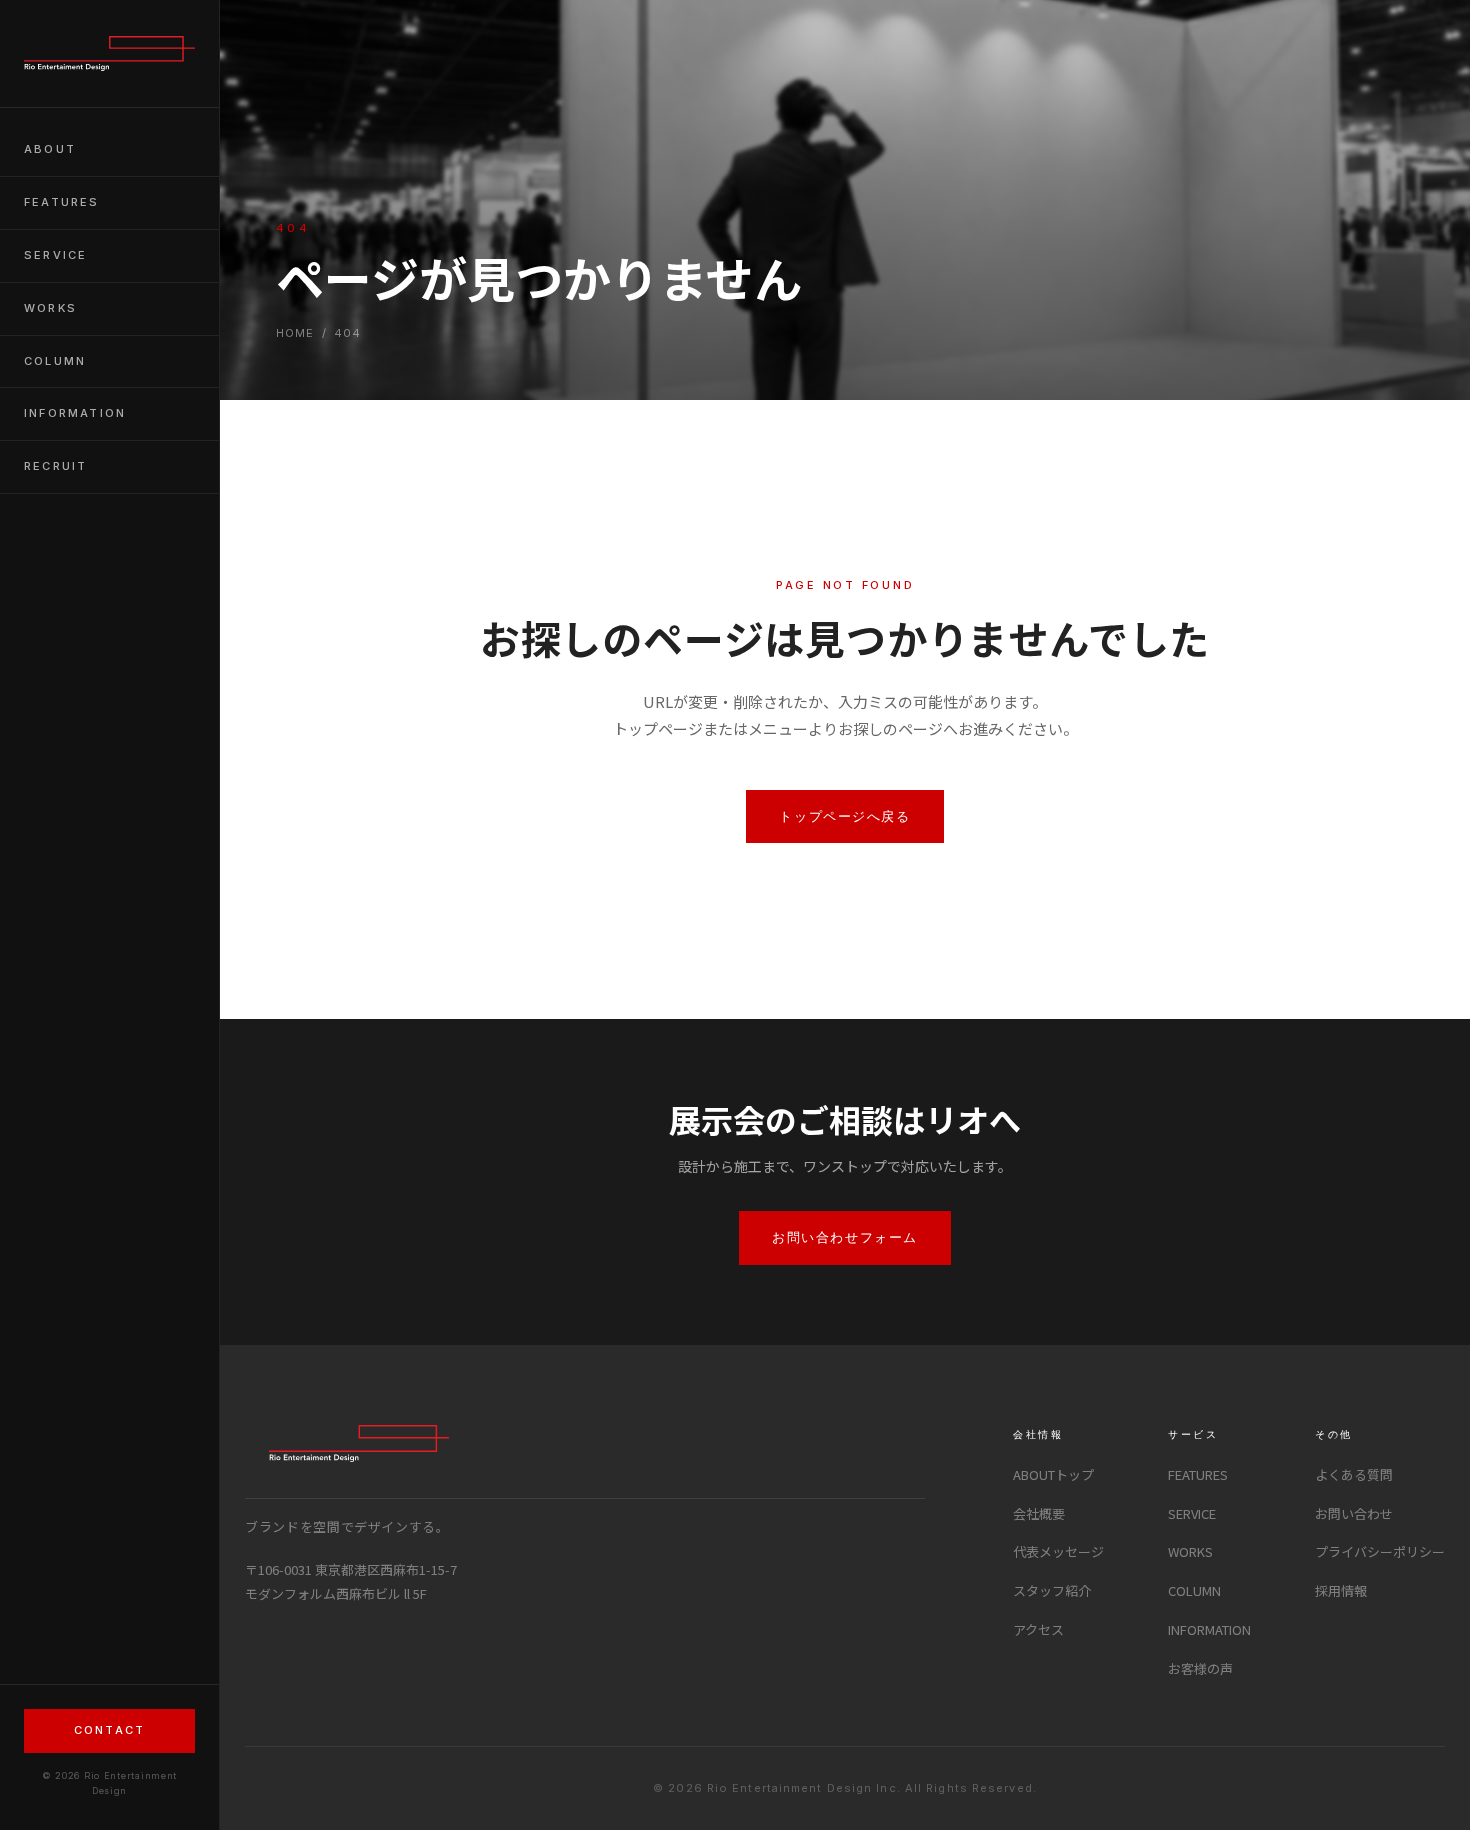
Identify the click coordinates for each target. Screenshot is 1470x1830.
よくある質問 (1354, 1474)
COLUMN (55, 361)
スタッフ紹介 (1052, 1590)
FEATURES (62, 202)
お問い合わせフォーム (845, 1237)
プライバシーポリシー (1380, 1551)
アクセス (1038, 1629)
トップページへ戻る (844, 816)
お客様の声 (1200, 1668)
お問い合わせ (1354, 1513)
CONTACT (109, 1730)
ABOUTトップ (1053, 1474)
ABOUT (50, 149)
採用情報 (1341, 1590)
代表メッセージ (1058, 1551)
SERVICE (55, 255)
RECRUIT (55, 466)
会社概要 (1039, 1513)
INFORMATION (75, 413)
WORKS (50, 308)
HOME (295, 333)
